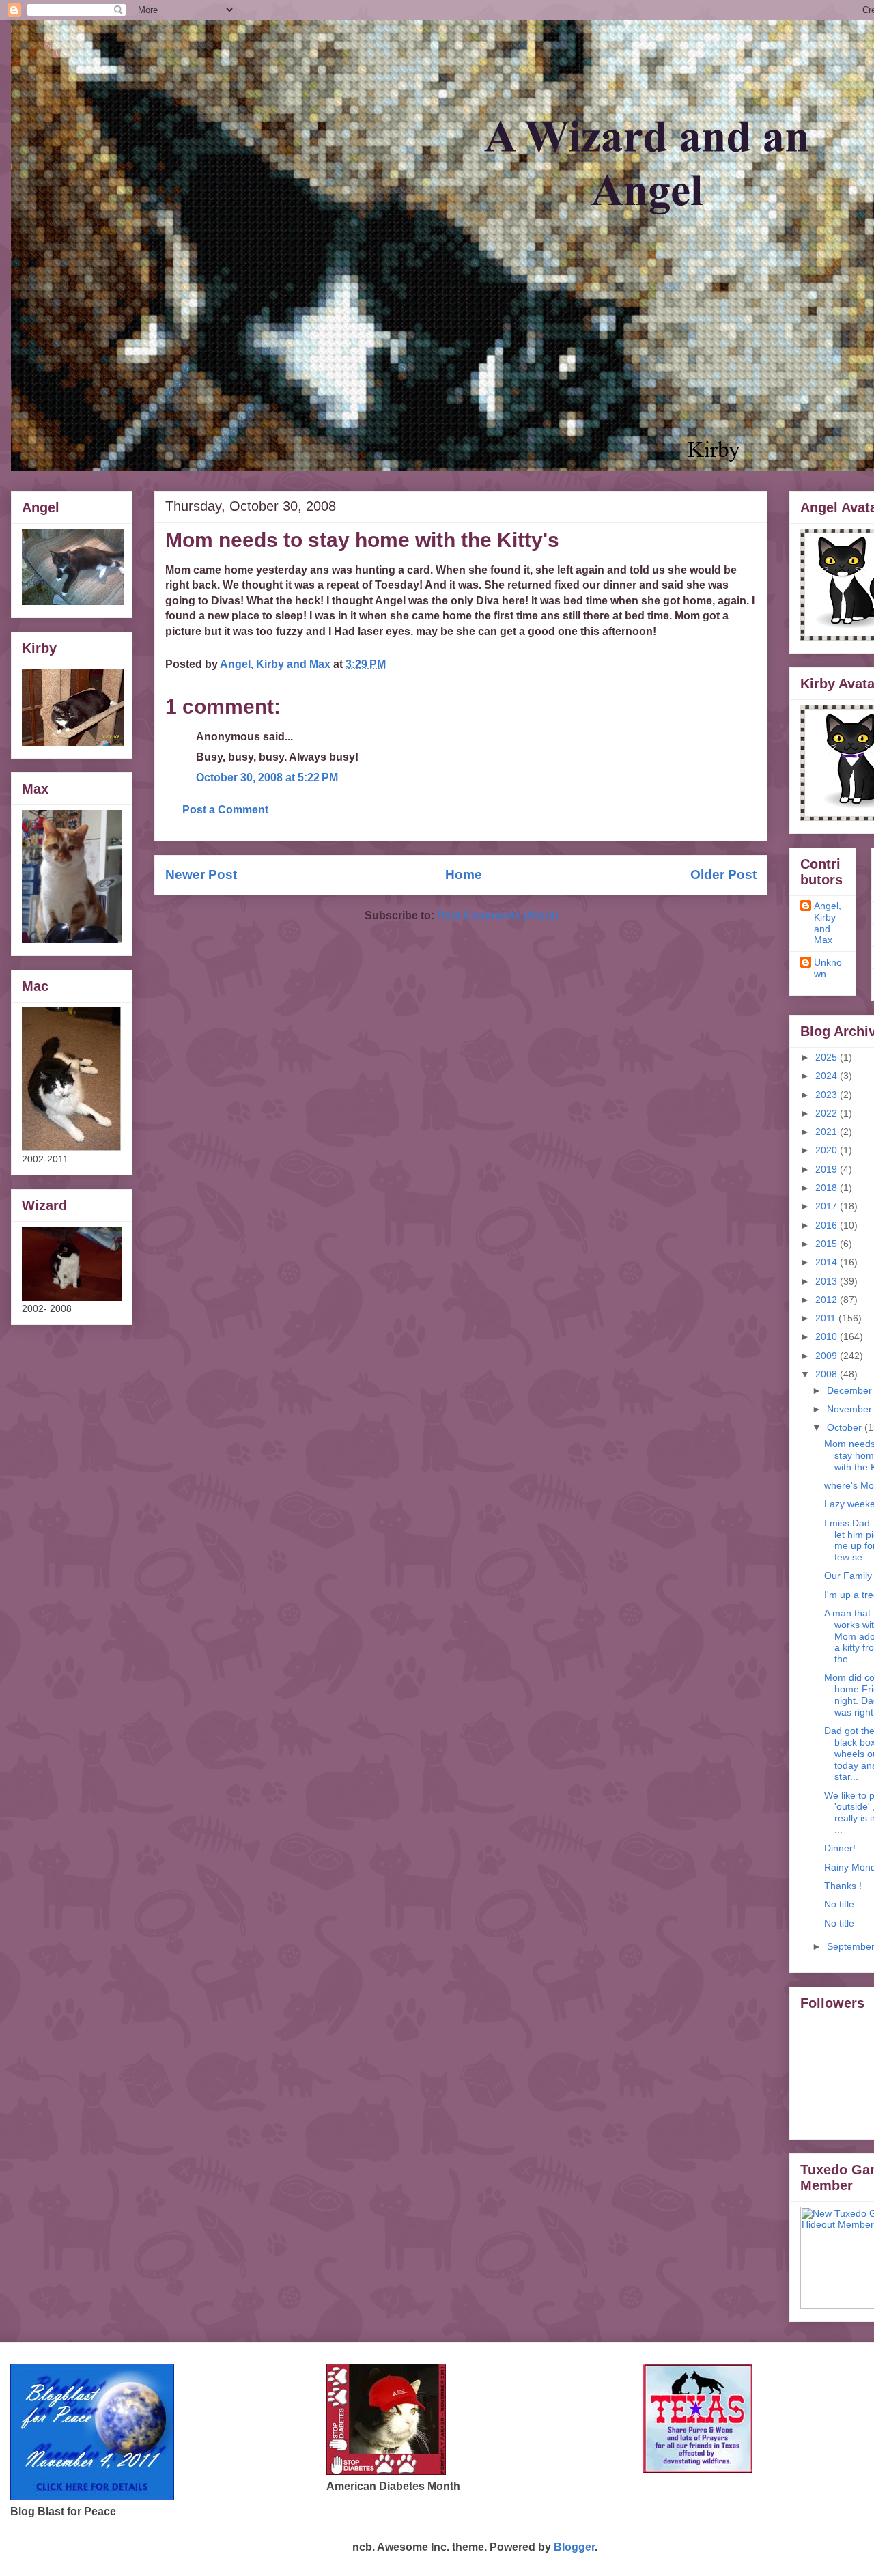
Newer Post (201, 874)
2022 (828, 1113)
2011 (827, 1318)
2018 (828, 1188)
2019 (828, 1169)
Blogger (574, 2547)
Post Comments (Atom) (497, 915)
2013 (828, 1281)
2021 (828, 1132)
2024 (828, 1076)
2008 (828, 1374)
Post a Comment (225, 810)
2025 (828, 1057)
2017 (828, 1206)
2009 (828, 1356)
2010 (828, 1336)
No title (839, 1904)
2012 (828, 1300)
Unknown (828, 968)
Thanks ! (843, 1886)
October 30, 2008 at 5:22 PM (267, 778)
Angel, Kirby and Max (828, 923)
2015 (828, 1244)
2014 (828, 1262)
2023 (828, 1095)
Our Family (848, 1576)
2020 (828, 1150)
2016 (828, 1225)
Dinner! (840, 1848)
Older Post (723, 874)
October (846, 1427)
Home (464, 874)
